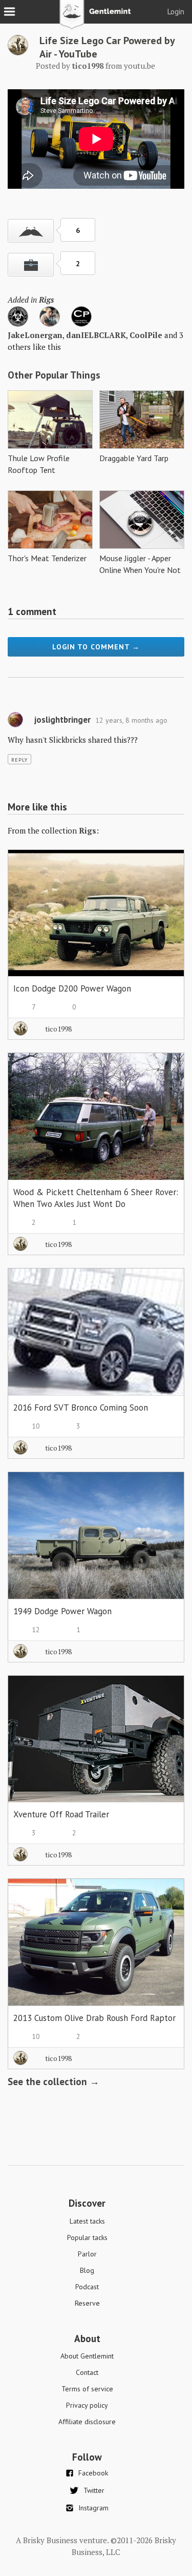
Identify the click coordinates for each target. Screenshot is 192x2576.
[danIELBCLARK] (50, 324)
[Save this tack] (31, 265)
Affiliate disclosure (87, 2422)
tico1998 (58, 1029)
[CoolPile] (81, 324)
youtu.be (140, 66)
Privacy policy (87, 2405)
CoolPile (146, 335)
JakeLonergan (35, 335)
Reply (19, 760)
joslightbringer (62, 720)
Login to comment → (96, 647)
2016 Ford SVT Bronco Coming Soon (81, 1408)
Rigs (46, 300)
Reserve (87, 2303)
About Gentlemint (87, 2356)
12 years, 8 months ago (131, 720)
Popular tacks (87, 2237)
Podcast (87, 2287)
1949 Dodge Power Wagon (62, 1611)
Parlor (87, 2254)
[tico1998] (18, 52)
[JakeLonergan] (18, 324)
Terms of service (87, 2389)
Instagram (93, 2508)
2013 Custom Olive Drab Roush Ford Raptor (94, 2018)
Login (176, 12)
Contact (87, 2372)
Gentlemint (96, 18)
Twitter (94, 2490)
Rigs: (89, 830)
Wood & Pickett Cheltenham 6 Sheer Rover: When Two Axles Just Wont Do (96, 1198)
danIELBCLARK (96, 335)
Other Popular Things (54, 375)
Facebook (93, 2473)
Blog (87, 2270)
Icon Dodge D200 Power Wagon (72, 988)
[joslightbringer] (15, 725)
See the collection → (54, 2082)
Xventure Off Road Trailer (61, 1814)
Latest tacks (87, 2221)
